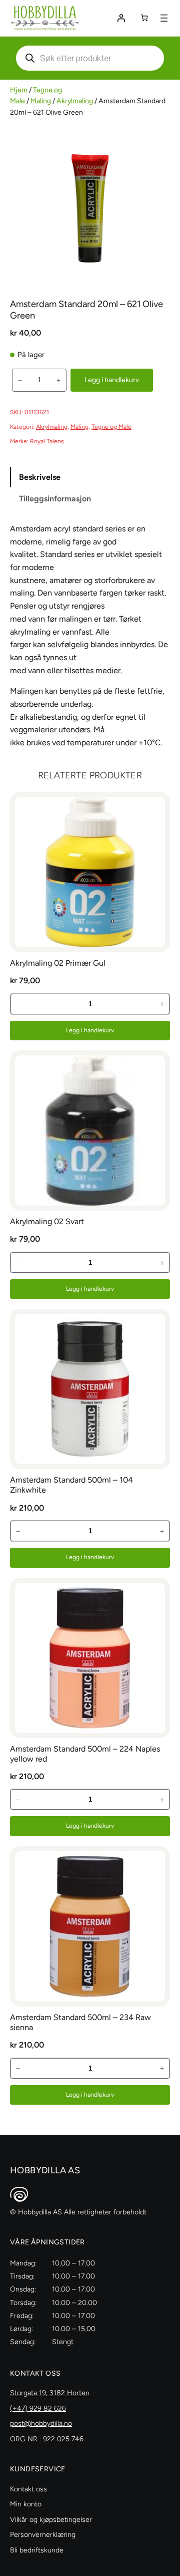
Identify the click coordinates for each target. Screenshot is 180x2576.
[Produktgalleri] (90, 208)
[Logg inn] (121, 18)
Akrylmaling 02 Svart (47, 1221)
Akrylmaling (75, 101)
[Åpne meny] (164, 18)
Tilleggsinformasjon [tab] (55, 499)
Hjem (19, 90)
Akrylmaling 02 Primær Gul (58, 963)
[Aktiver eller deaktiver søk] (90, 58)
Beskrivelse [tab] (40, 477)
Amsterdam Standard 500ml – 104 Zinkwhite (71, 1485)
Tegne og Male (111, 427)
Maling (41, 101)
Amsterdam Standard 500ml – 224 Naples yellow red (85, 1754)
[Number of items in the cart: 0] (144, 18)
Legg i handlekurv (112, 380)
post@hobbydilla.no (41, 2423)
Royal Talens (47, 441)
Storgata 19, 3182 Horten (50, 2393)
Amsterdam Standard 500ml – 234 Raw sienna (80, 2022)
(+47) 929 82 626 (38, 2408)
